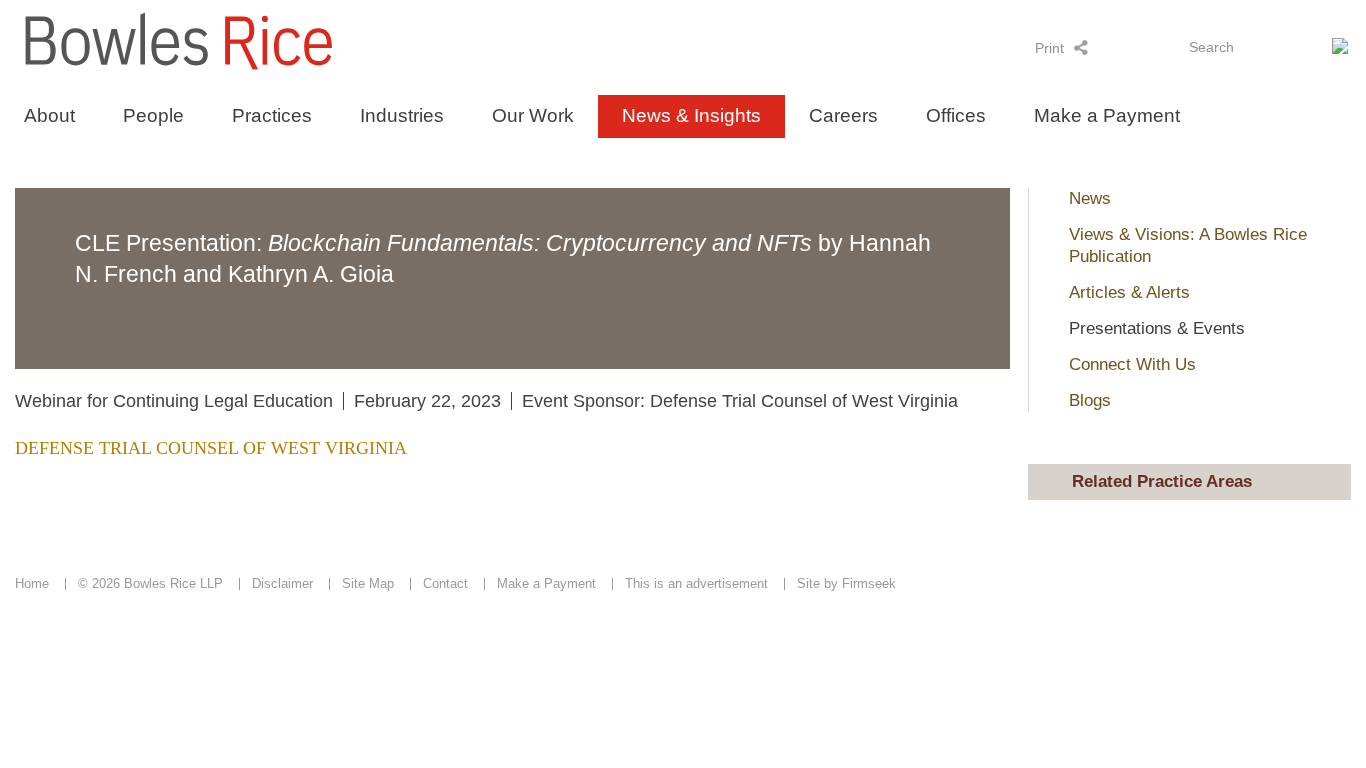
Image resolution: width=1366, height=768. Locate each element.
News (1090, 198)
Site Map (368, 583)
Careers (843, 115)
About (49, 115)
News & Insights (691, 115)
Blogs (1090, 400)
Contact (445, 583)
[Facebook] (1159, 46)
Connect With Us (1132, 364)
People (153, 115)
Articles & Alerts (1129, 292)
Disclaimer (282, 583)
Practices (272, 115)
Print (1049, 48)
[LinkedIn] (1107, 46)
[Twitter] (1133, 46)
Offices (956, 115)
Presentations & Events (1157, 328)
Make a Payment (1107, 115)
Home (32, 583)
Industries (402, 115)
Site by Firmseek (846, 583)
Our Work (533, 115)
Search (1211, 47)
